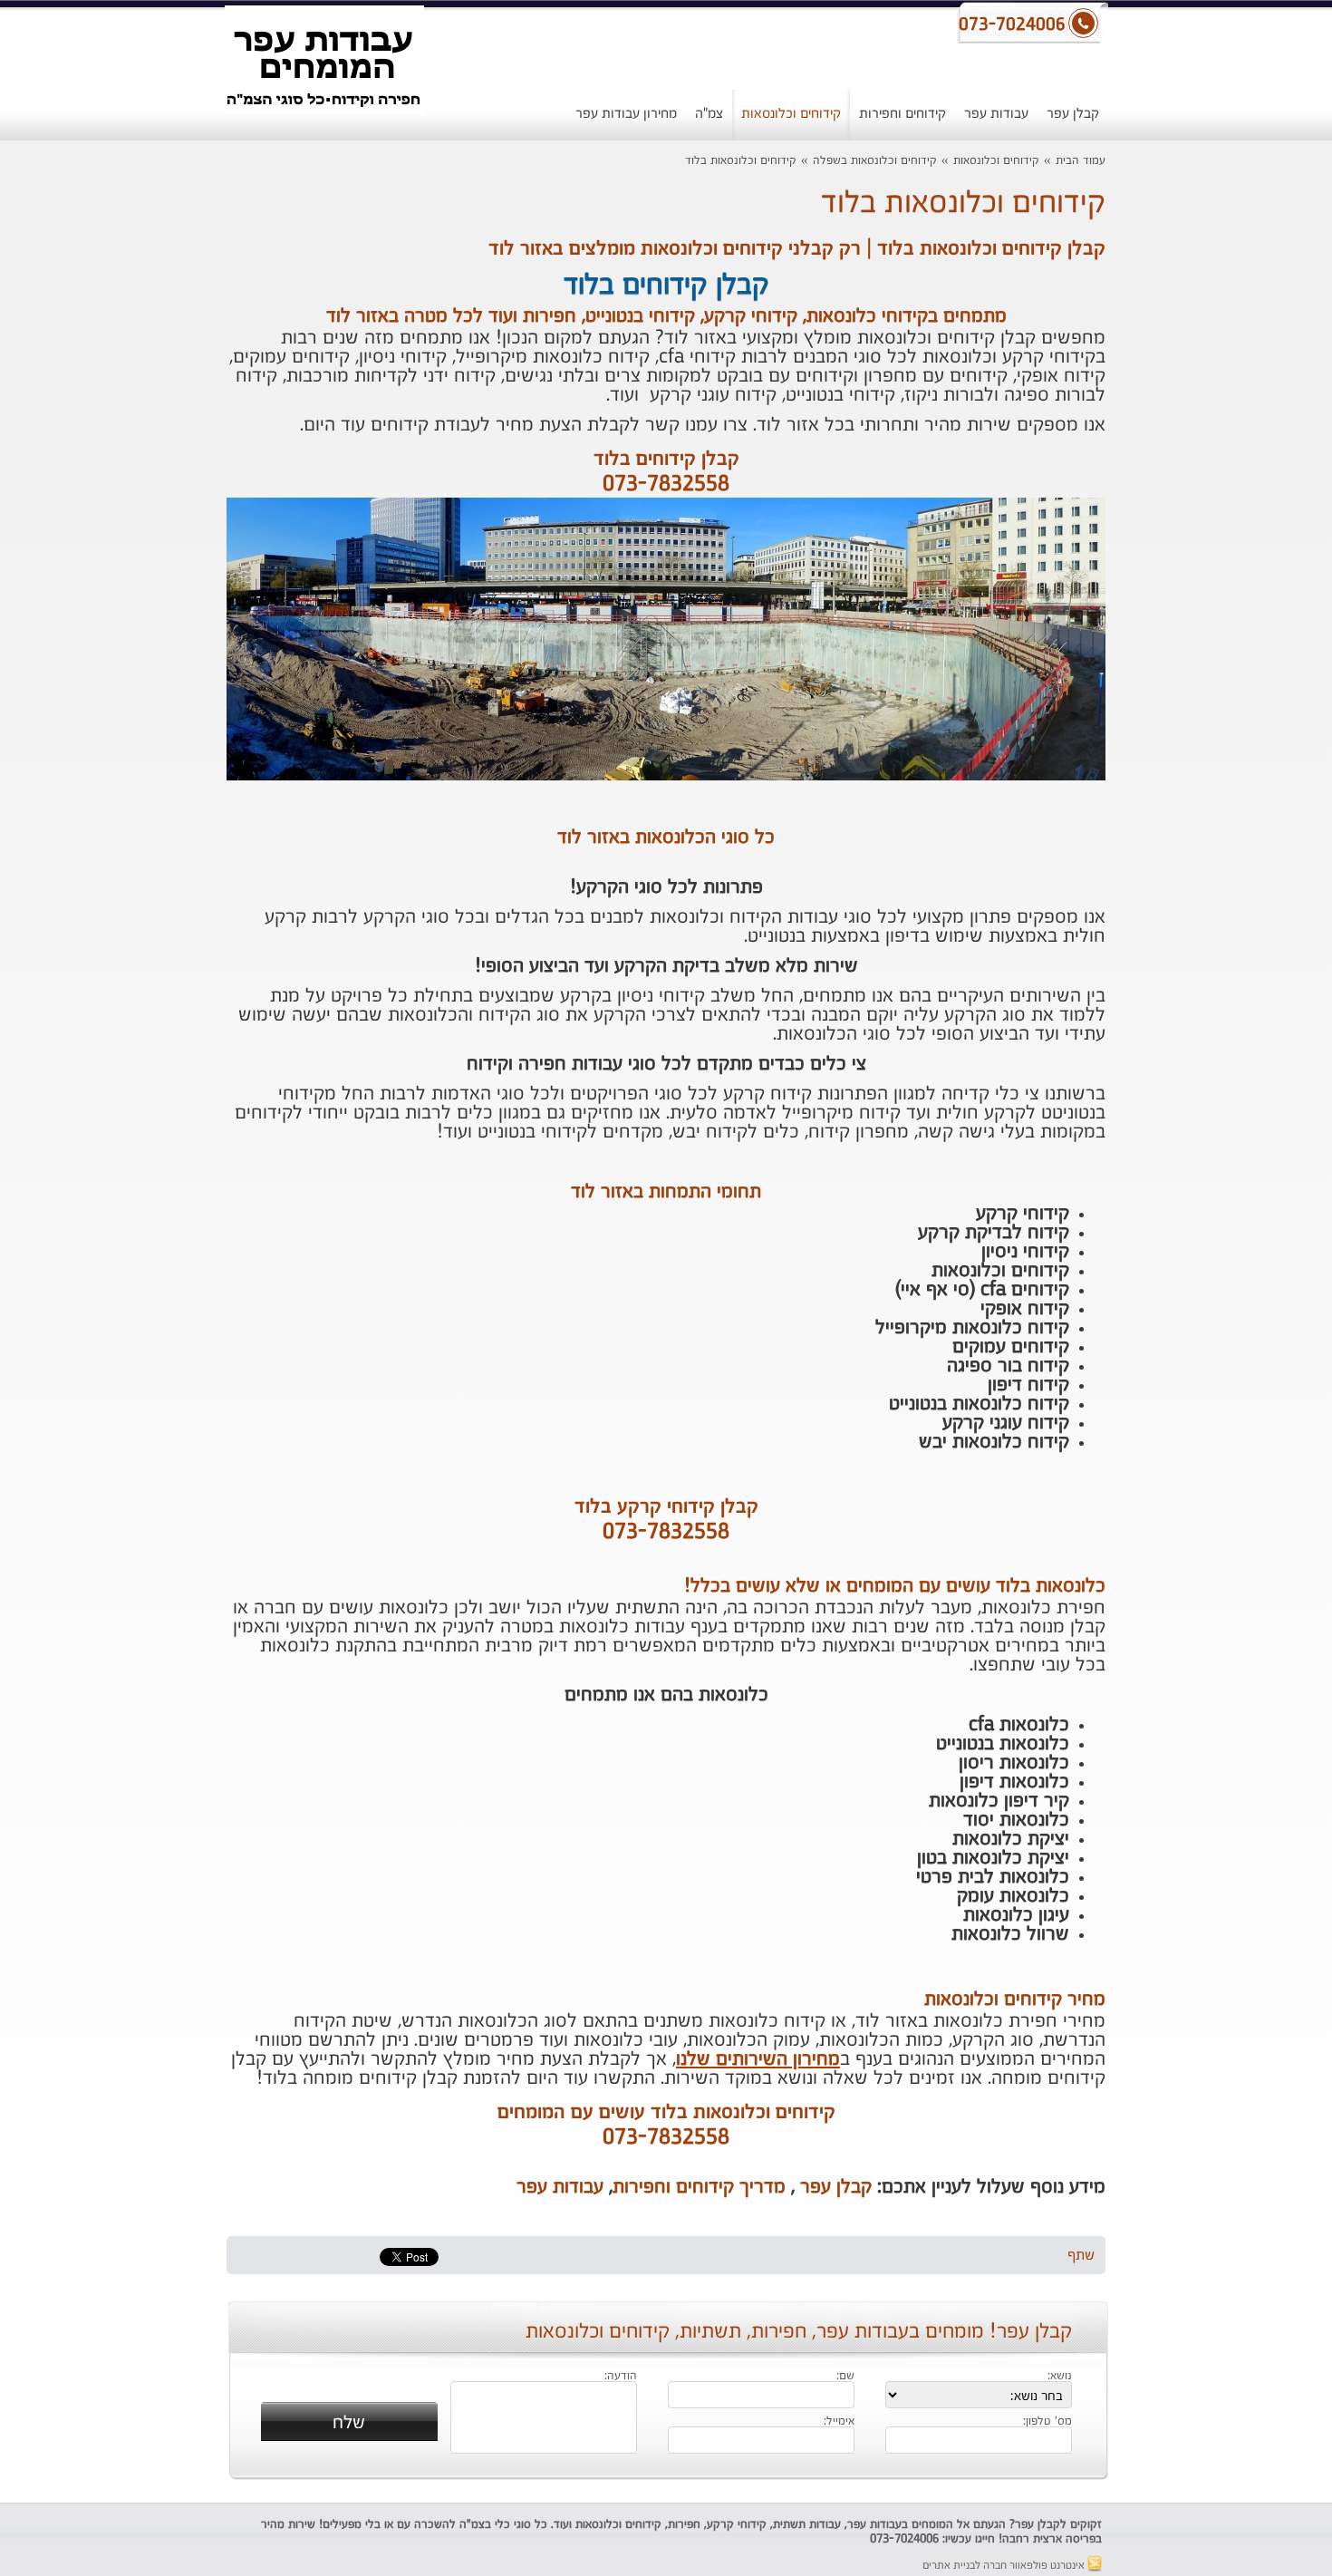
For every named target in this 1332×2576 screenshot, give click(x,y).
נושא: (1060, 2377)
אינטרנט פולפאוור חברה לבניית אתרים (1005, 2566)
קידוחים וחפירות (902, 114)
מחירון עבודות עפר (626, 114)
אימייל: (839, 2422)
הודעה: (621, 2377)
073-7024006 (904, 2539)
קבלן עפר (1073, 114)
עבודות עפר (996, 114)
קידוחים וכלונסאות (791, 114)
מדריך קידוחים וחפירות (699, 2187)
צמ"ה (709, 114)
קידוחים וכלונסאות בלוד (741, 161)
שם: (845, 2377)
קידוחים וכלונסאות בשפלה (875, 161)
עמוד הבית (1081, 161)
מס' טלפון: (1047, 2422)
